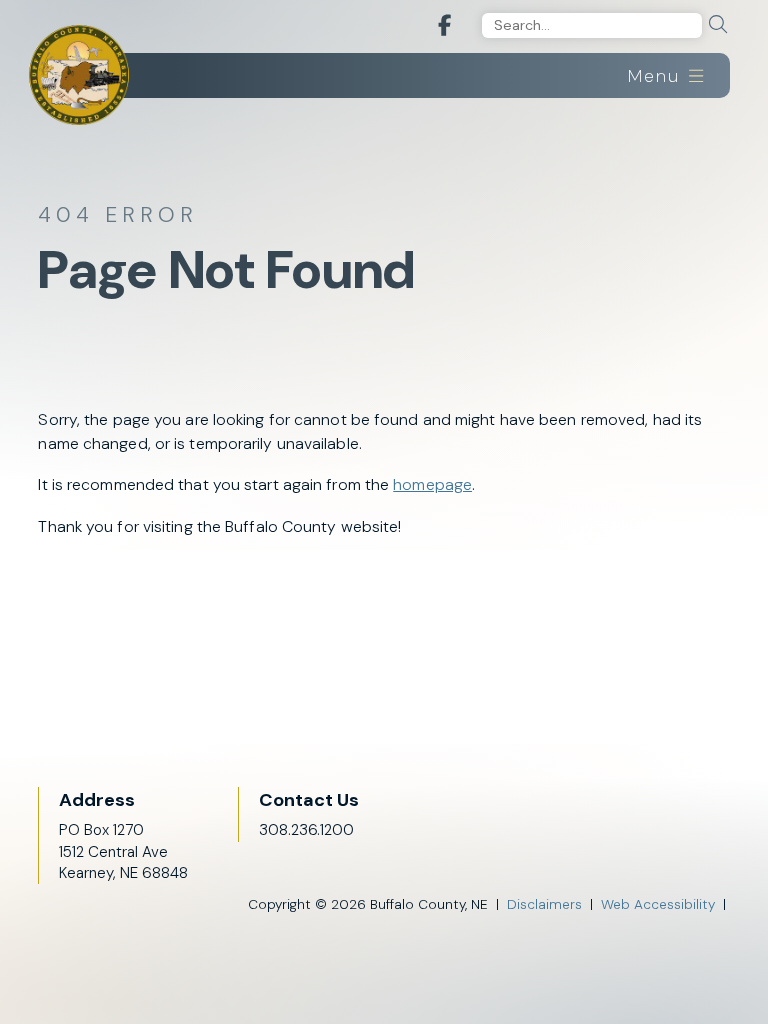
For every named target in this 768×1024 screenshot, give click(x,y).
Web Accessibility (658, 904)
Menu (657, 76)
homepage (432, 484)
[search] (718, 25)
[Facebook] (444, 26)
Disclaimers (544, 904)
